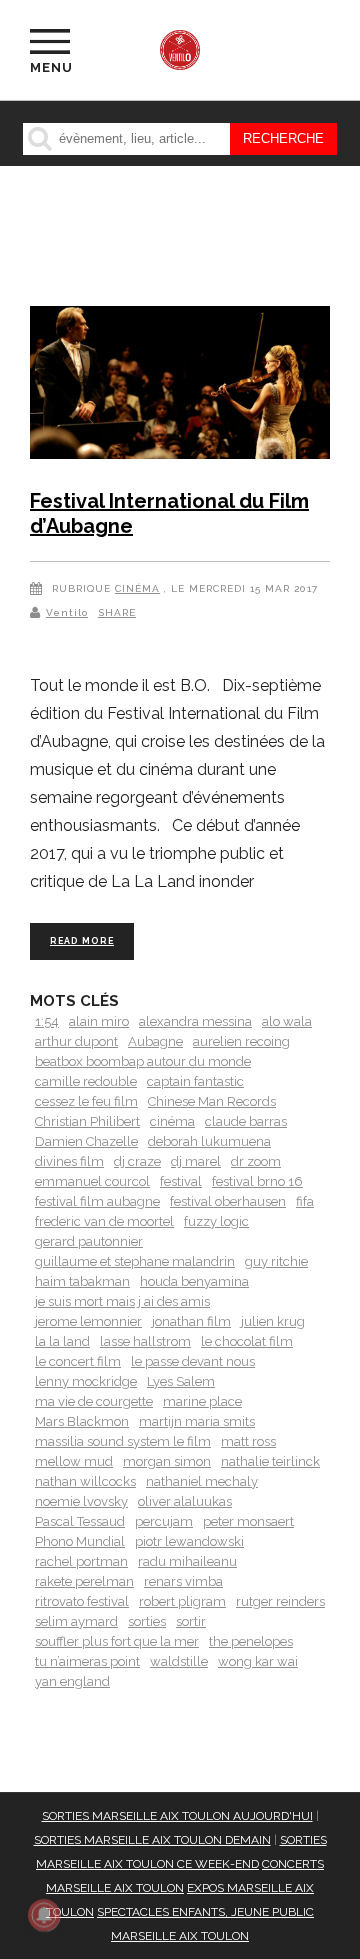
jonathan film (191, 1321)
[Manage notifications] (44, 1915)
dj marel (196, 1161)
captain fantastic (195, 1081)
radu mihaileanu (187, 1561)
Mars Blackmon (82, 1421)
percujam (164, 1521)
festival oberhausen (228, 1201)
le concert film (78, 1361)
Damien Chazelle (86, 1141)
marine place (202, 1401)
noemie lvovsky (81, 1501)
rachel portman (81, 1561)
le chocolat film (247, 1341)
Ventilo (67, 612)
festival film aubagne (97, 1201)
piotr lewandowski (189, 1541)
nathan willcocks (85, 1481)
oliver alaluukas (185, 1501)
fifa (305, 1201)
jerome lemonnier (88, 1321)
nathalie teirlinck (270, 1461)
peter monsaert (248, 1521)
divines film (69, 1161)
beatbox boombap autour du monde (143, 1061)
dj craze (137, 1161)
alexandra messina (195, 1021)
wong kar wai (258, 1661)
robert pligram (182, 1601)
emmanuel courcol (92, 1181)
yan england (72, 1681)
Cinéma (137, 588)
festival (181, 1181)
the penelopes (251, 1641)
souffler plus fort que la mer (117, 1641)
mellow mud (74, 1461)
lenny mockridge (86, 1381)
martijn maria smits (197, 1421)
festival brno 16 (257, 1181)
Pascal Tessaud (80, 1521)
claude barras (246, 1121)
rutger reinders (280, 1601)
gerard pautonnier (89, 1241)
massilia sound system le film (123, 1441)
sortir (191, 1621)
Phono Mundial (80, 1541)
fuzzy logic (216, 1221)
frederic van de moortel (104, 1221)
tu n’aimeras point (87, 1661)
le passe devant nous (193, 1361)
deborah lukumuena (209, 1141)
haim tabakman (82, 1281)
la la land (62, 1341)
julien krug (273, 1321)
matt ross (248, 1441)
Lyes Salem (181, 1381)
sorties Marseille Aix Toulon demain (152, 1840)
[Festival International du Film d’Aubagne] (180, 386)
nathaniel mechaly (202, 1481)
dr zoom (256, 1161)
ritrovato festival (82, 1601)
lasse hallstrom (145, 1341)
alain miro (99, 1021)
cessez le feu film (86, 1101)
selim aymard (76, 1621)
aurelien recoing (241, 1041)
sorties (147, 1621)
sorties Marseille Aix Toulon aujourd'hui (177, 1816)
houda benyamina (194, 1281)
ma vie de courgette (94, 1401)
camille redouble (86, 1081)
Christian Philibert (87, 1121)
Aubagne (155, 1041)
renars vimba (183, 1581)
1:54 (47, 1021)
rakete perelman (84, 1581)
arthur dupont (76, 1041)
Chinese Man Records (212, 1101)
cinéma (172, 1121)
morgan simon (167, 1461)
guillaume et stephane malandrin (135, 1261)
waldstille (179, 1661)
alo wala (287, 1021)
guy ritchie (276, 1261)
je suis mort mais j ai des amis (122, 1301)
